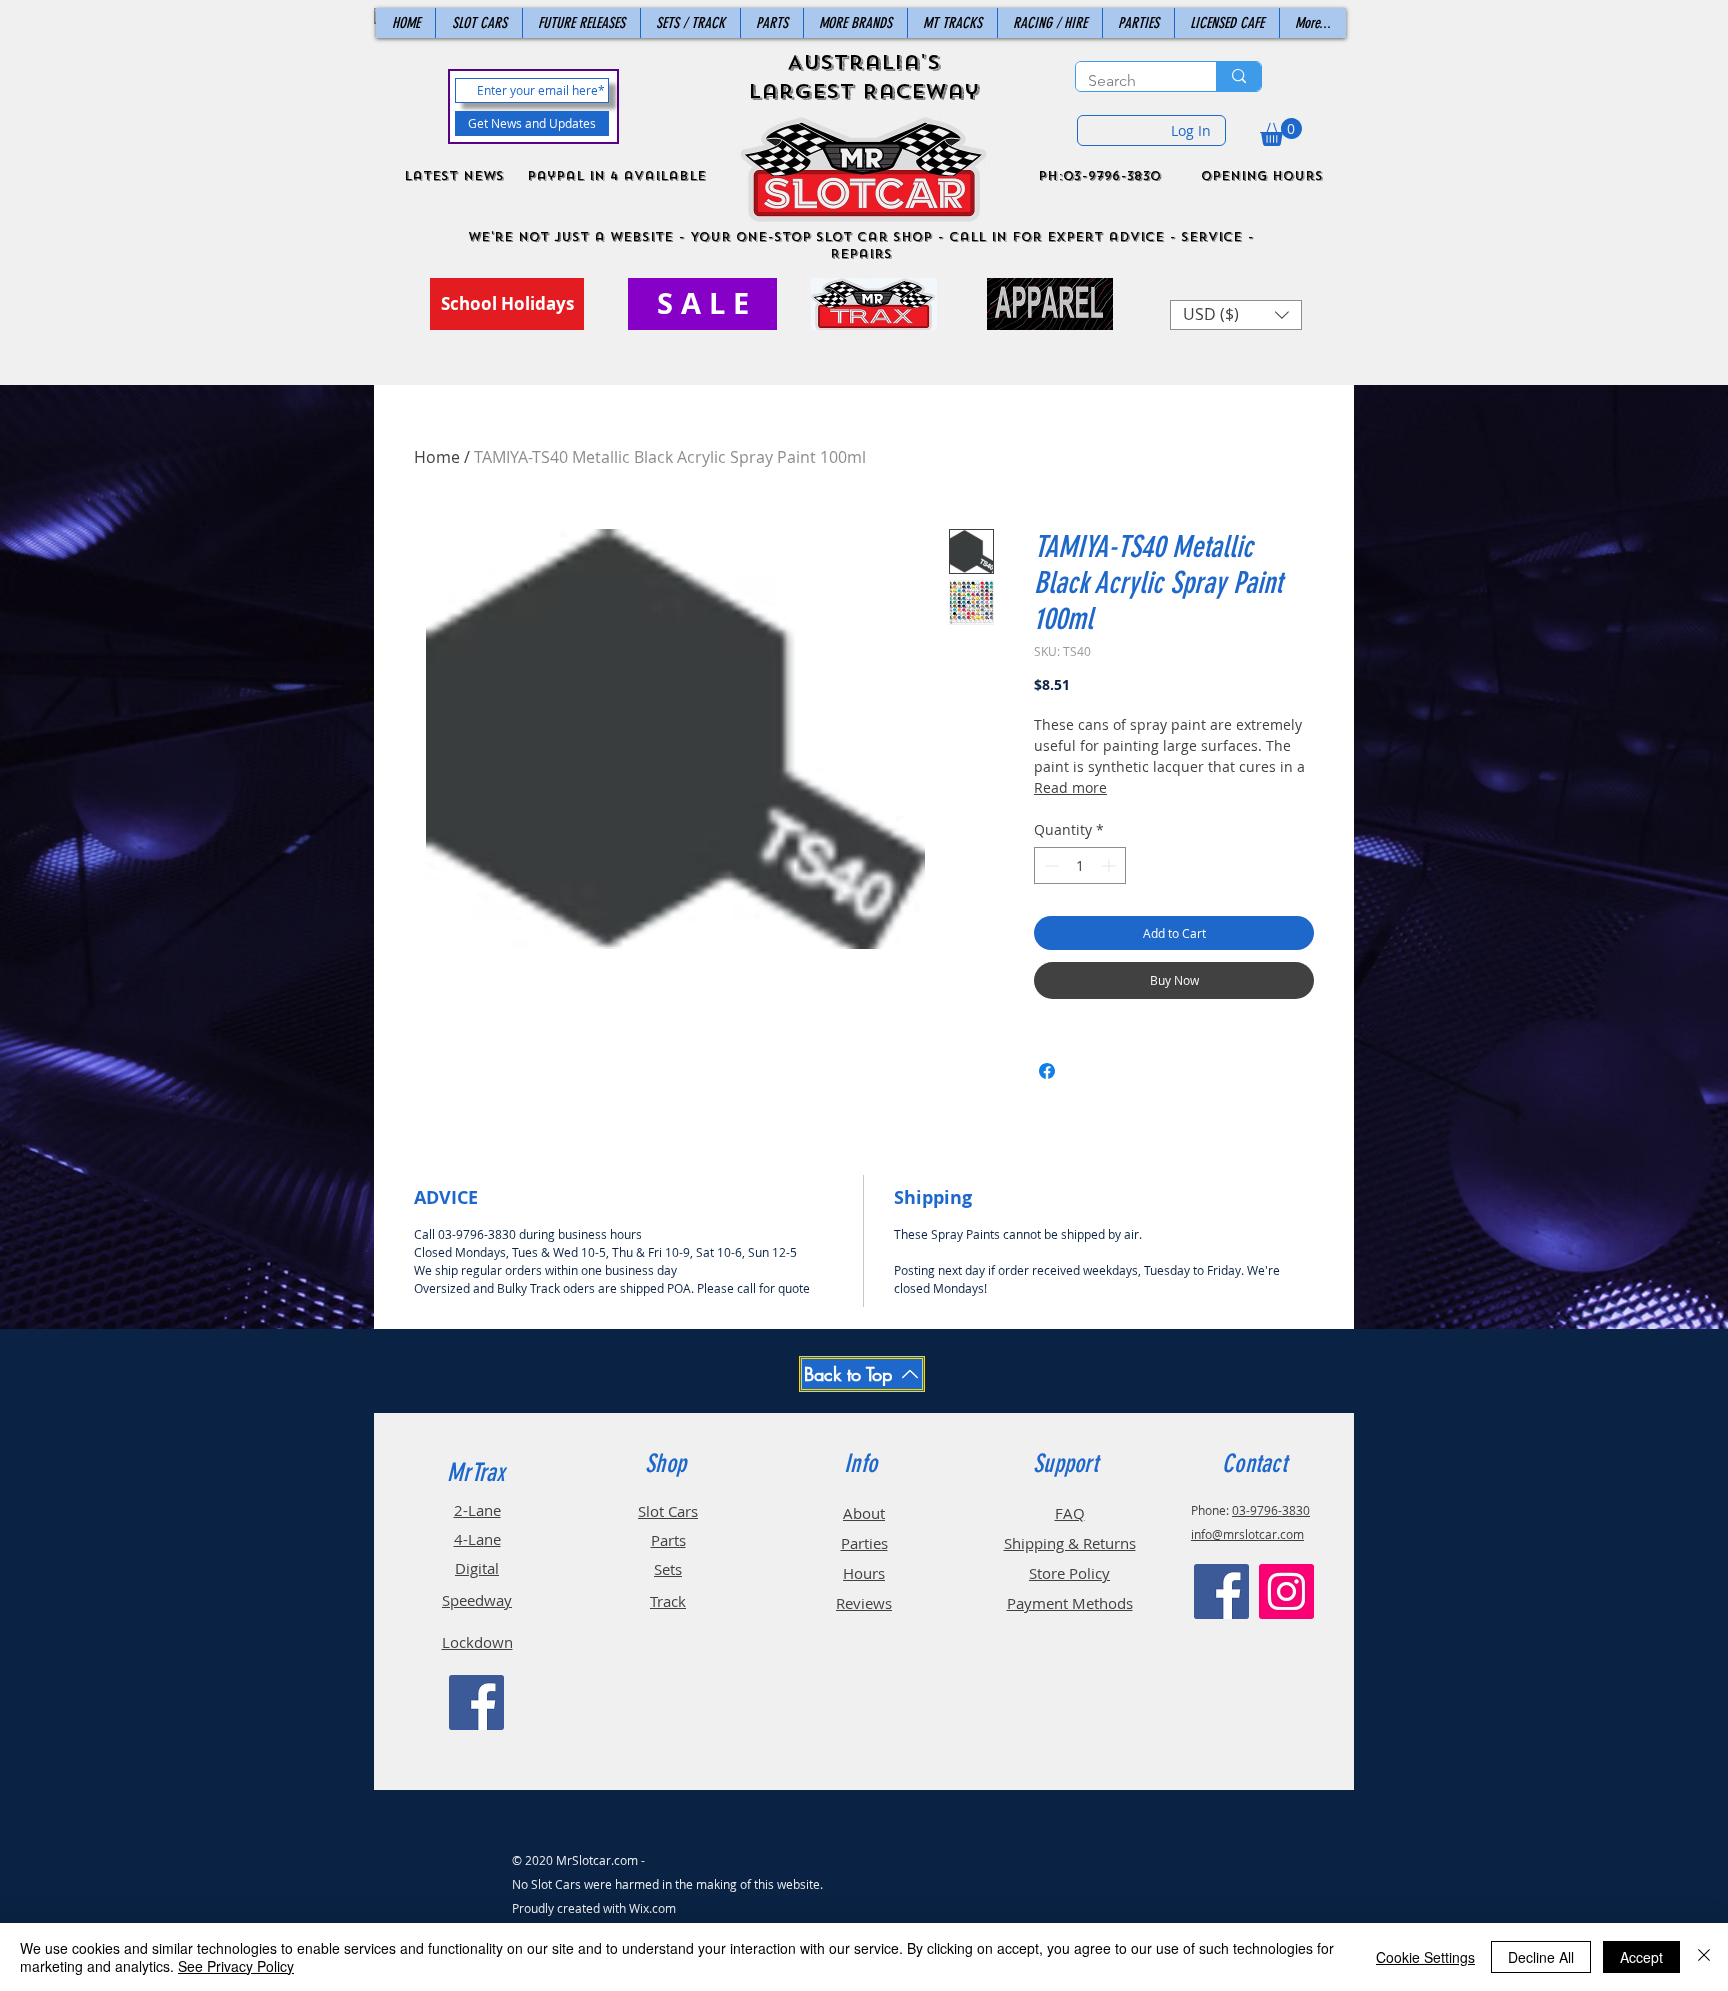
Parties (864, 1543)
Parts (668, 1540)
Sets (668, 1569)
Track (668, 1601)
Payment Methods (1070, 1603)
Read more (1070, 787)
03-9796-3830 (1271, 1510)
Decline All (1541, 1957)
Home (437, 457)
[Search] (1238, 76)
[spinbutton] (1080, 865)
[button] (1281, 132)
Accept (1641, 1957)
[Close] (1704, 1957)
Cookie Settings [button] (1425, 1957)
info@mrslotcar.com (1247, 1534)
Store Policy (1069, 1573)
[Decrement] (1049, 865)
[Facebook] (476, 1702)
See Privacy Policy (236, 1966)
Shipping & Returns (1070, 1543)
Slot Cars (668, 1511)
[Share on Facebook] (1047, 1071)
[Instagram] (1286, 1591)
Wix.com (652, 1908)
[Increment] (1110, 865)
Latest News (454, 176)
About (864, 1513)
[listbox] (1236, 315)
